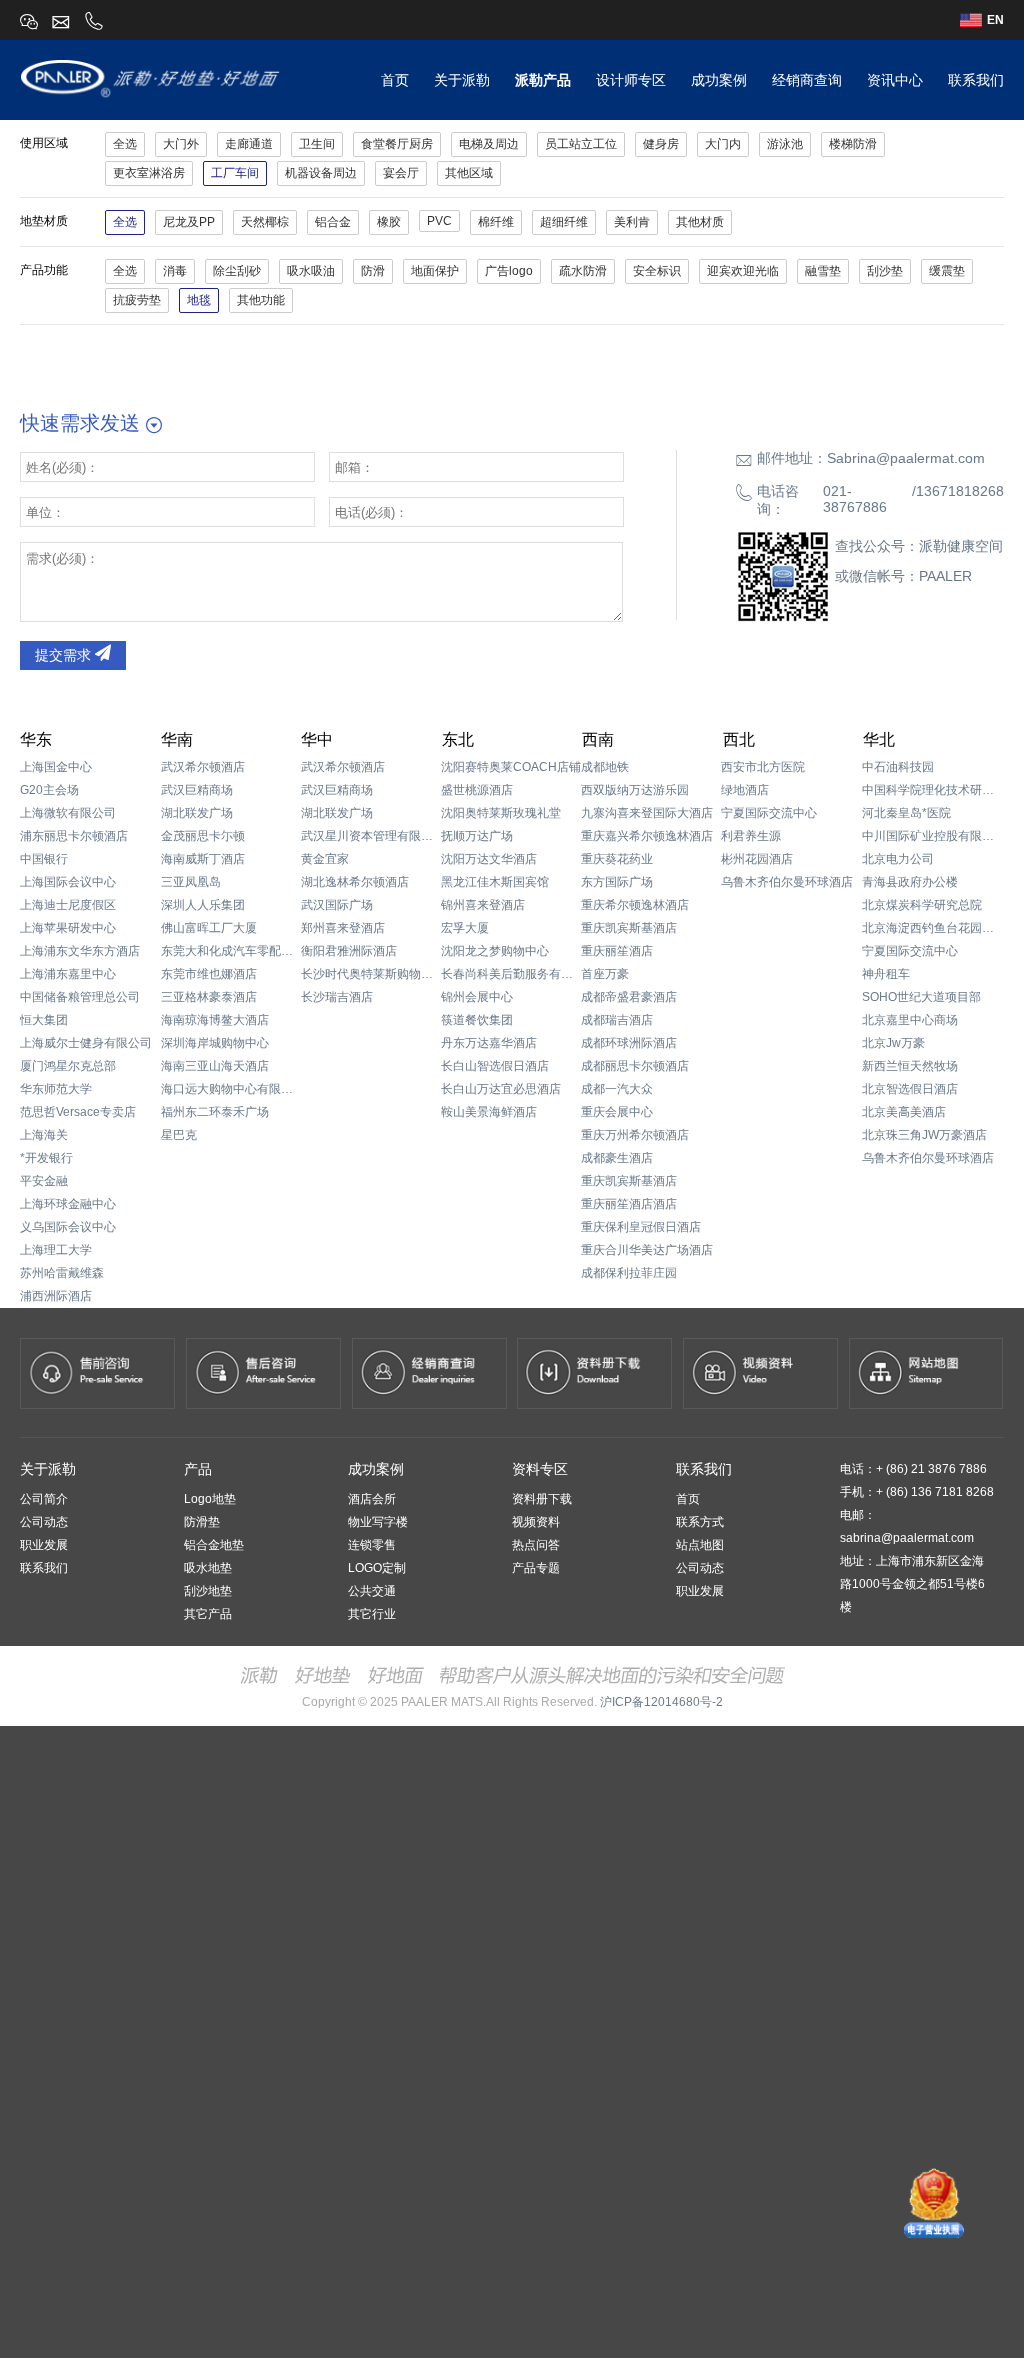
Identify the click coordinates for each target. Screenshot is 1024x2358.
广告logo (509, 271)
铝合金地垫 (214, 1545)
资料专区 (540, 1469)
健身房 (661, 144)
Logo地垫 (210, 1499)
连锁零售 (372, 1545)
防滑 (373, 271)
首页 (395, 80)
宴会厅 (401, 173)
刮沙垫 (885, 271)
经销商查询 (807, 80)
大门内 (723, 144)
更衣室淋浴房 (149, 173)
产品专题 (536, 1568)
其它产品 (208, 1614)
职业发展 (44, 1545)
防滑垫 (202, 1522)
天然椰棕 (265, 222)
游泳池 (785, 144)
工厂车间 (235, 173)
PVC (439, 221)
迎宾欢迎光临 (743, 271)
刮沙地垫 (208, 1591)
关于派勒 (462, 80)
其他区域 (469, 173)
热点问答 (536, 1545)
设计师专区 (631, 80)
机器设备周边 (321, 173)
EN (995, 20)
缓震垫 (947, 271)
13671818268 (960, 491)
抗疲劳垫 (137, 300)
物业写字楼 (378, 1522)
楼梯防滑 (853, 144)
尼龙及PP (189, 222)
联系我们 (976, 80)
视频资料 (536, 1522)
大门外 (181, 144)
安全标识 (657, 271)
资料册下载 (542, 1499)
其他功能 (261, 300)
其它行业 (372, 1614)
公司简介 (44, 1499)
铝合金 (333, 222)
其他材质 (700, 222)
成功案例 (719, 80)
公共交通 (372, 1591)
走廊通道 (249, 144)
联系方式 (700, 1522)
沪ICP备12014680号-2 (661, 1702)
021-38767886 (855, 499)
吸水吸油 (311, 271)
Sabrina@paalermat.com (906, 458)
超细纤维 (564, 222)
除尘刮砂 (237, 271)
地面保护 (435, 271)
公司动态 (44, 1522)
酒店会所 (372, 1499)
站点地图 (700, 1545)
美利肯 (632, 222)
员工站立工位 (581, 144)
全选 (125, 144)
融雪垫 (823, 271)
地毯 (199, 300)
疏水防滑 (583, 271)
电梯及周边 (489, 144)
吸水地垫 (208, 1568)
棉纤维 (496, 222)
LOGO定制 (377, 1568)
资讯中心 (895, 80)
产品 (198, 1469)
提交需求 (65, 655)
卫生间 (317, 144)
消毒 (175, 271)
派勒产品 (543, 80)
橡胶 (389, 222)
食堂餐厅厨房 (397, 144)
